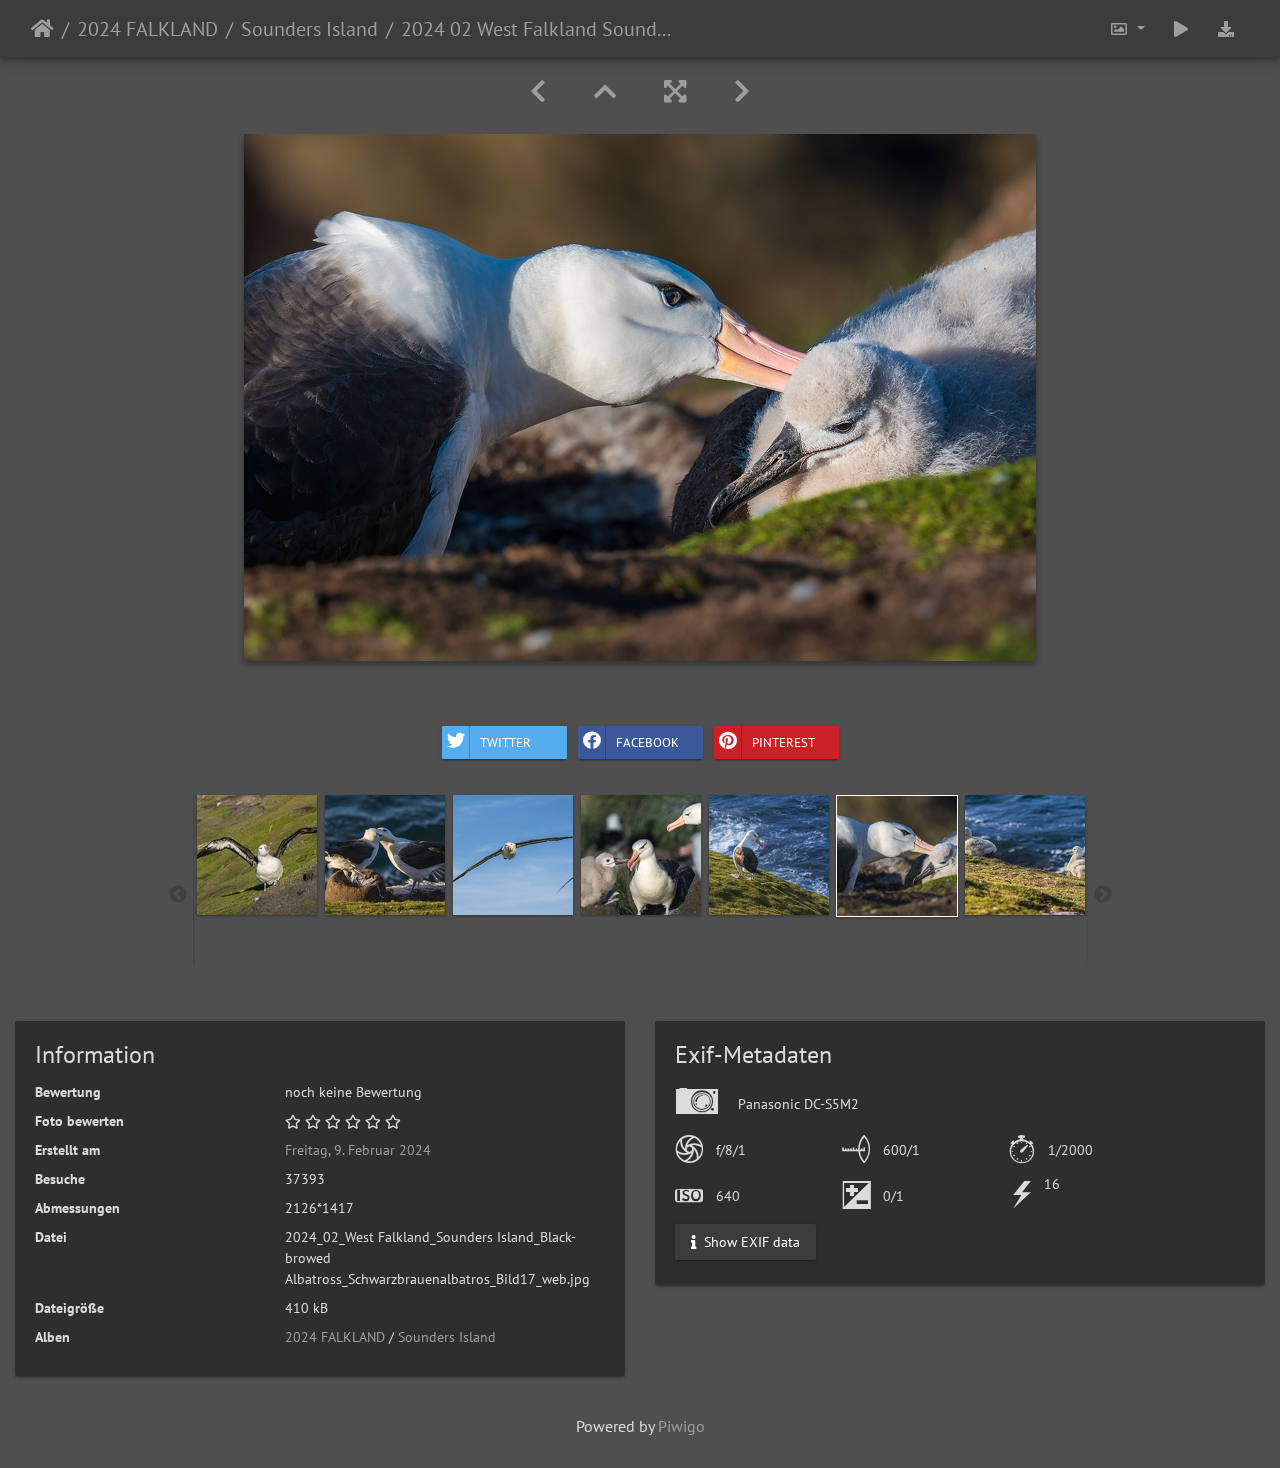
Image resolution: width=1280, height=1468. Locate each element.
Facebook (647, 741)
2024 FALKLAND (147, 29)
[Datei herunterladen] (1226, 28)
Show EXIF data (750, 1242)
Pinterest (783, 741)
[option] (257, 855)
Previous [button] (178, 895)
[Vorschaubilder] (605, 91)
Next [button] (1103, 895)
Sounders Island (309, 29)
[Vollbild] (675, 91)
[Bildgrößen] (1127, 28)
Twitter (505, 741)
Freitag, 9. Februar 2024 (358, 1150)
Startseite (42, 29)
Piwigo (681, 1426)
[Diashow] (1181, 28)
